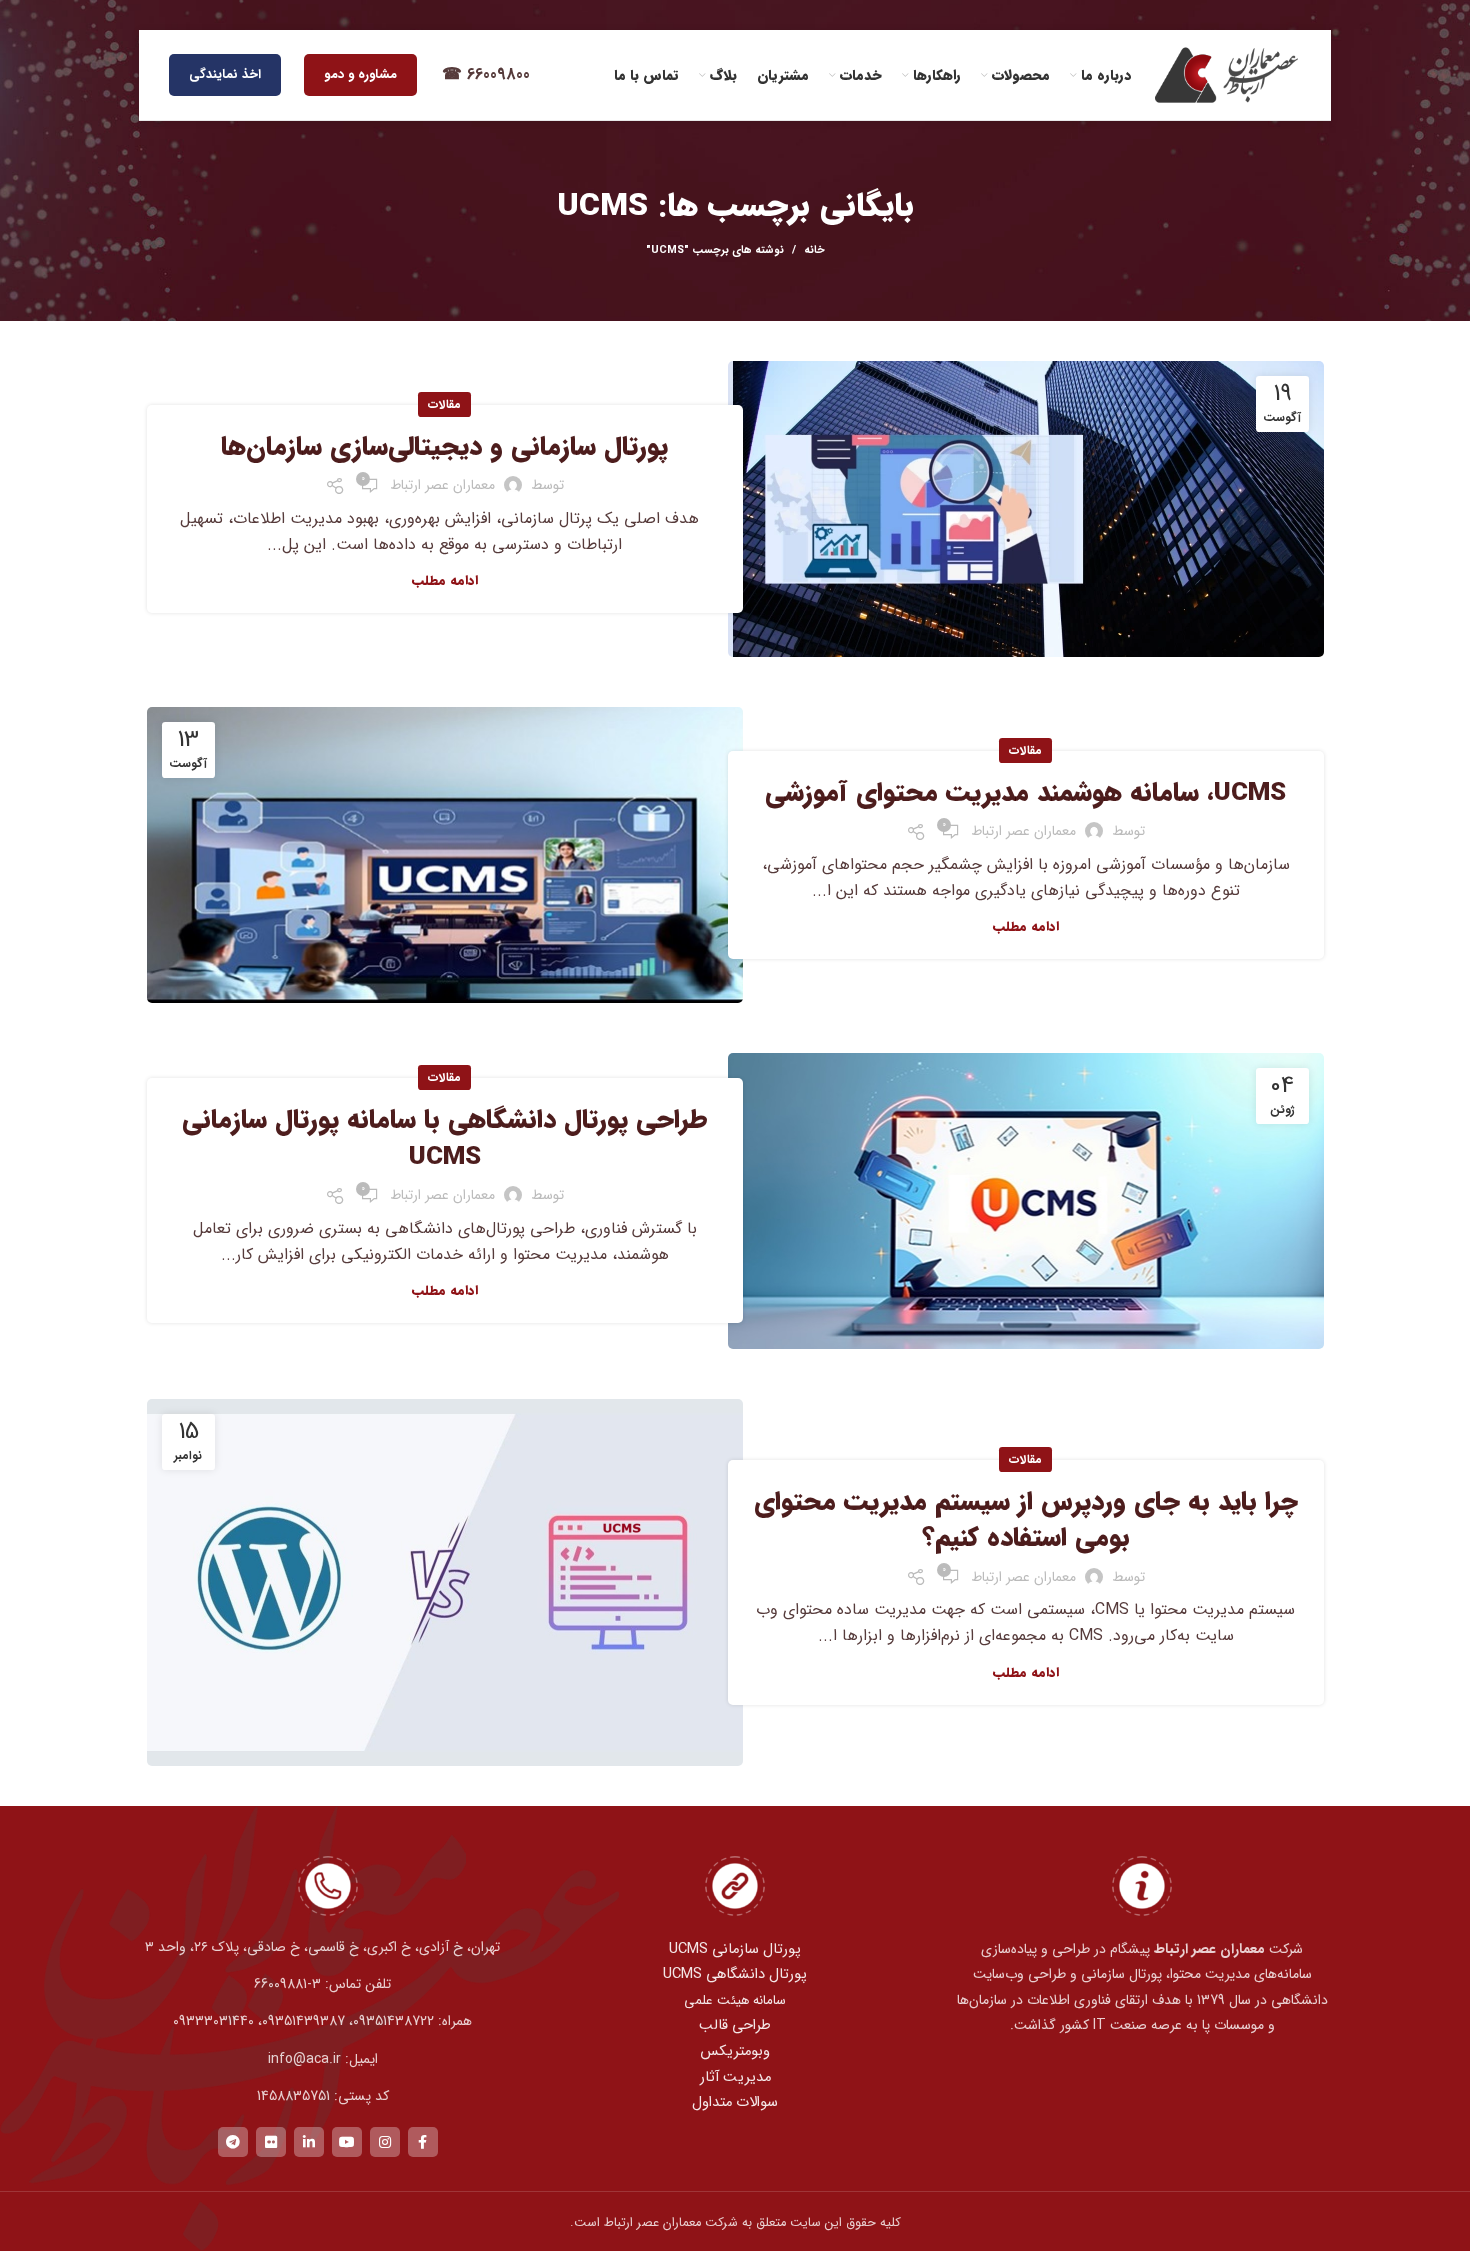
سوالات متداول (735, 2102)
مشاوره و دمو (360, 74)
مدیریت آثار (735, 2077)
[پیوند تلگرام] (233, 2142)
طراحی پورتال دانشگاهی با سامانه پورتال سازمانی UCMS (445, 1138)
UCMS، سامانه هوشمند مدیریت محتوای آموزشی (1025, 793)
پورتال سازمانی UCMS (735, 1949)
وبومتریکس (735, 2051)
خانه (814, 251)
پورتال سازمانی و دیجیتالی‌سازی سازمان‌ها (444, 447)
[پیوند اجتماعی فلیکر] (271, 2142)
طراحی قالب (735, 2025)
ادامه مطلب (445, 580)
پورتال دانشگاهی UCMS (735, 1974)
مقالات (444, 404)
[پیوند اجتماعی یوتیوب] (347, 2142)
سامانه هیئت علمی (735, 2000)
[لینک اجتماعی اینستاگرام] (385, 2142)
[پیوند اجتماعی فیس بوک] (423, 2142)
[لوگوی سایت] (1226, 74)
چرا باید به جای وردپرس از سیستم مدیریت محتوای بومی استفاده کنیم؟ (1026, 1520)
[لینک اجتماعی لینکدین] (309, 2142)
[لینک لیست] (327, 1984)
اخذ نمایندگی (225, 74)
